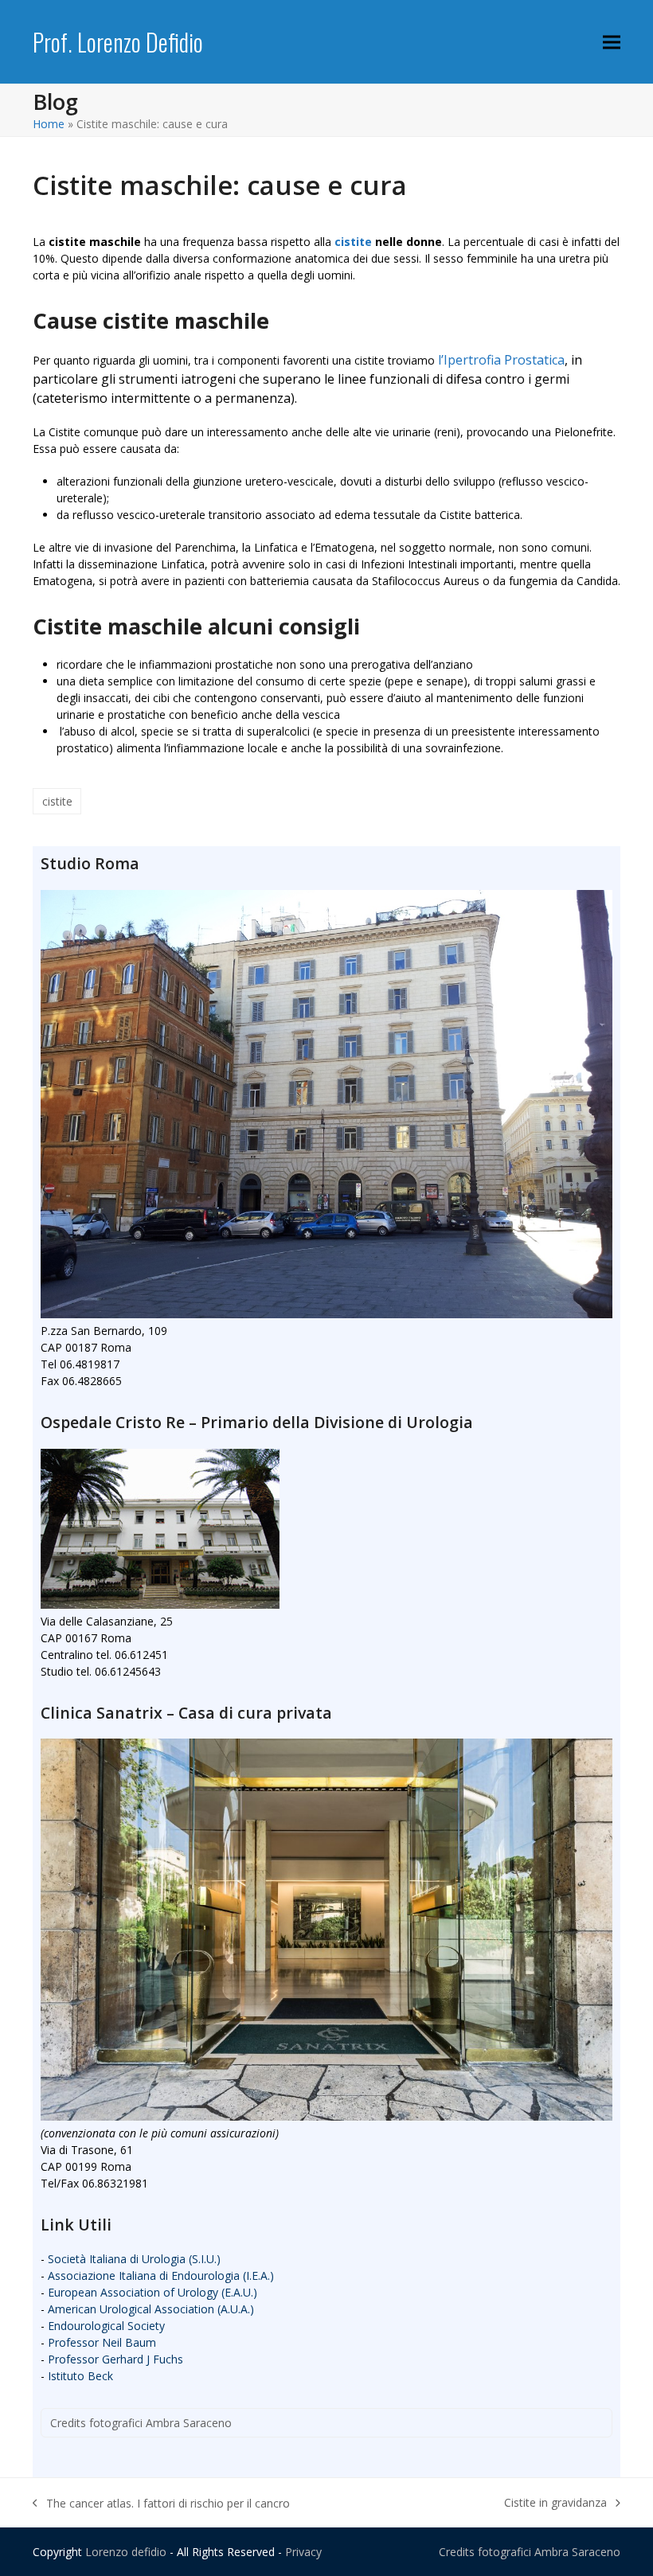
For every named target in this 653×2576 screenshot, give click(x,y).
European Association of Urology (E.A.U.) (152, 2292)
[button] (612, 42)
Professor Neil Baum (102, 2342)
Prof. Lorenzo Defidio (118, 42)
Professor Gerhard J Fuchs (115, 2359)
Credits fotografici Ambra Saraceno (141, 2423)
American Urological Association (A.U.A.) (151, 2309)
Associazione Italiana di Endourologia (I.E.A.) (161, 2275)
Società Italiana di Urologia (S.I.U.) (134, 2259)
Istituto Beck (80, 2376)
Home (49, 124)
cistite (353, 242)
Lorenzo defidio (126, 2552)
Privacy (303, 2552)
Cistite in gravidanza (555, 2503)
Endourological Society (106, 2326)
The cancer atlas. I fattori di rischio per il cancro (161, 2504)
